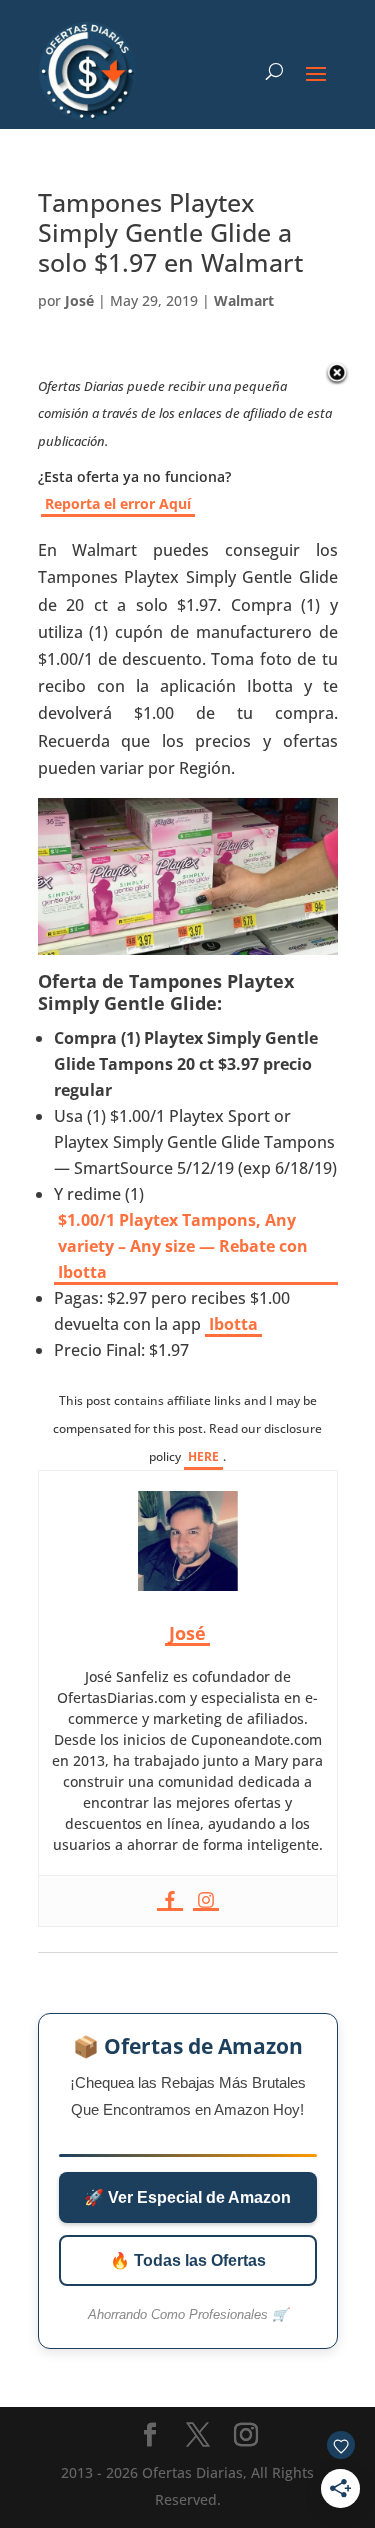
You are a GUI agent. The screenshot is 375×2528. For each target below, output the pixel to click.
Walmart (244, 300)
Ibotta (233, 1324)
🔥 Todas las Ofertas (188, 2260)
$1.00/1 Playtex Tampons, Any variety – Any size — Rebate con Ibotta (183, 1246)
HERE (203, 1456)
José (79, 300)
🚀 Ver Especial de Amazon (187, 2197)
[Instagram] (206, 1901)
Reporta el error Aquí (118, 503)
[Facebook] (170, 1901)
